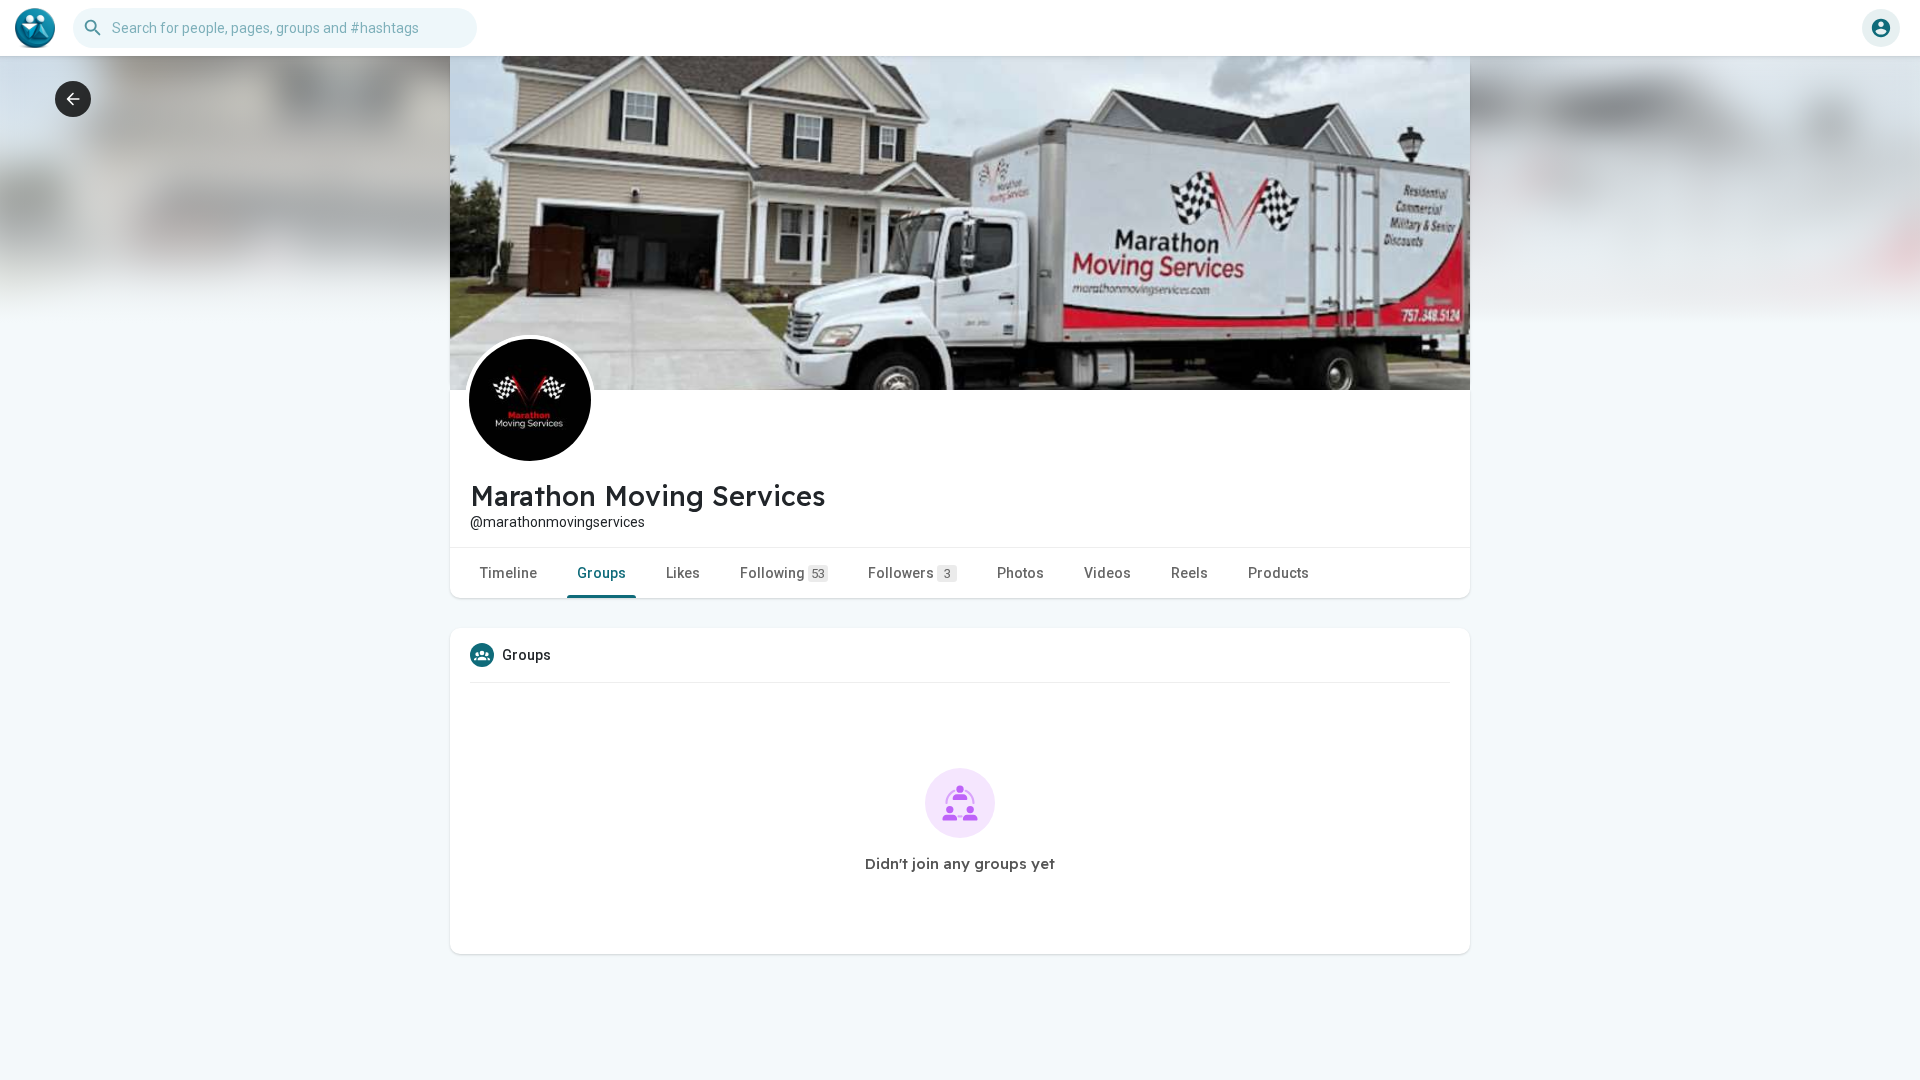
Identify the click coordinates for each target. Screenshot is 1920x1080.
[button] (1881, 28)
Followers (909, 573)
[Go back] (73, 99)
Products (1278, 573)
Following (782, 573)
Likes (683, 573)
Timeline (508, 573)
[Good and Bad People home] (35, 28)
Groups (601, 573)
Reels (1189, 573)
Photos (1020, 573)
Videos (1107, 573)
